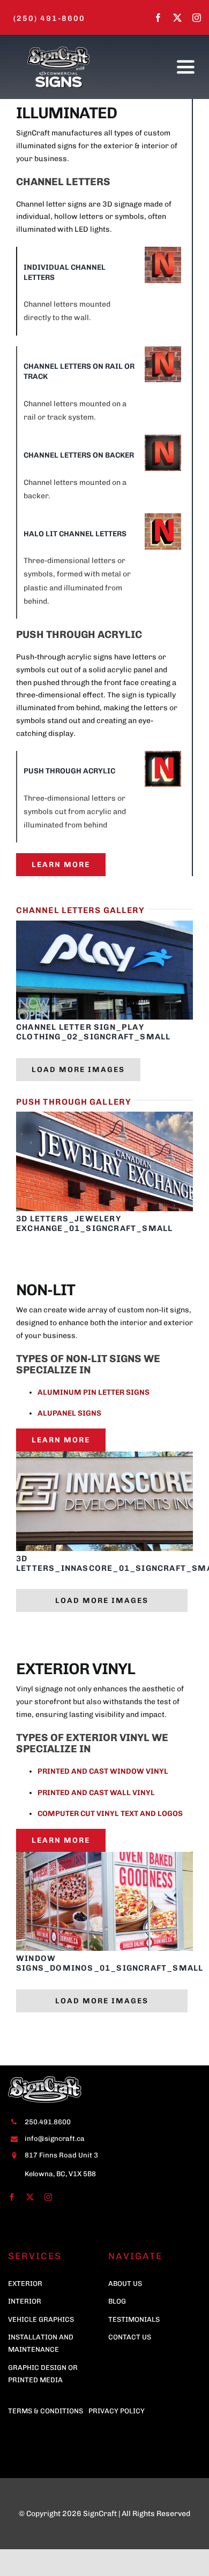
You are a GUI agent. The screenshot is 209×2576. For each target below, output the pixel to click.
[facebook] (158, 18)
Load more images (78, 1070)
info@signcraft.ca (55, 2138)
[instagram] (197, 18)
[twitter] (177, 18)
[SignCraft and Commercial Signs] (58, 48)
